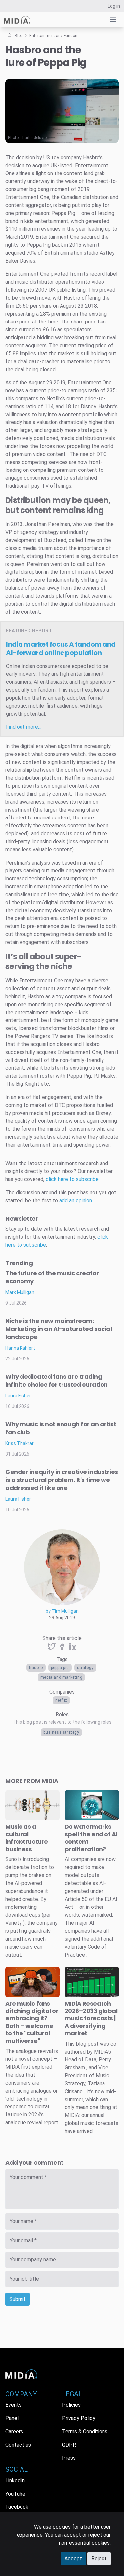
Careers (14, 2431)
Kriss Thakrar (20, 1443)
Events (13, 2405)
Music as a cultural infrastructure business (27, 1838)
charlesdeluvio (34, 138)
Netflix (61, 1700)
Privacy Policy (79, 2418)
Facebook (17, 2507)
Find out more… (24, 727)
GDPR (69, 2445)
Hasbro (36, 1668)
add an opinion (76, 1200)
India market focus (61, 648)
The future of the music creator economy (52, 1277)
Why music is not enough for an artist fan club (61, 1428)
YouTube (15, 2494)
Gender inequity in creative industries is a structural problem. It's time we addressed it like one (62, 1480)
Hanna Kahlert (20, 1348)
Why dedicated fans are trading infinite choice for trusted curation (57, 1381)
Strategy (85, 1668)
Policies (71, 2405)
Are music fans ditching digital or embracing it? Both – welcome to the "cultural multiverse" (32, 2022)
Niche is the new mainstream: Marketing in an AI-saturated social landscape (59, 1329)
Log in (114, 6)
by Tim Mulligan (62, 1611)
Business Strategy (61, 1732)
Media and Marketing (61, 1677)
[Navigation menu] (113, 19)
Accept (73, 2559)
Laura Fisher (18, 1396)
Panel (12, 2418)
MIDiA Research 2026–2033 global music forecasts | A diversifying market (91, 2018)
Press (69, 2458)
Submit (18, 2299)
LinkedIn (15, 2480)
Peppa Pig (60, 1668)
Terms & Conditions (85, 2431)
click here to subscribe (72, 1179)
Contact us (18, 2445)
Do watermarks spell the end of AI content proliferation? (91, 1838)
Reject (99, 2559)
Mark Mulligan (20, 1292)
